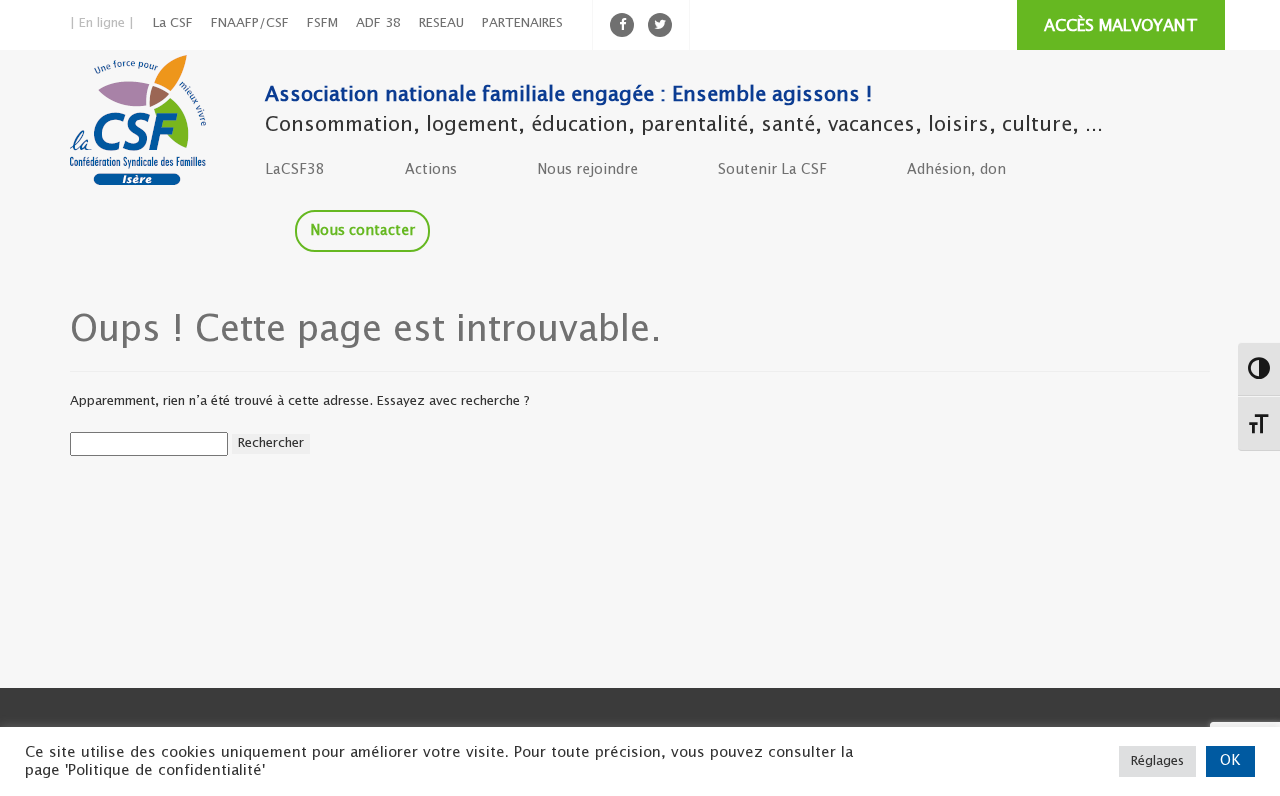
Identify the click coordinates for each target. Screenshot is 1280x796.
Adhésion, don (956, 170)
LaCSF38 (295, 170)
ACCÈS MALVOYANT (1121, 26)
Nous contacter (362, 231)
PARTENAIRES (522, 23)
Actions (431, 170)
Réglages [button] (1157, 761)
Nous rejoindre (587, 170)
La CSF (173, 23)
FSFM (322, 23)
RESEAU (441, 23)
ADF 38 (378, 23)
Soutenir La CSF (772, 170)
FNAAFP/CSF (250, 23)
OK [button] (1230, 761)
